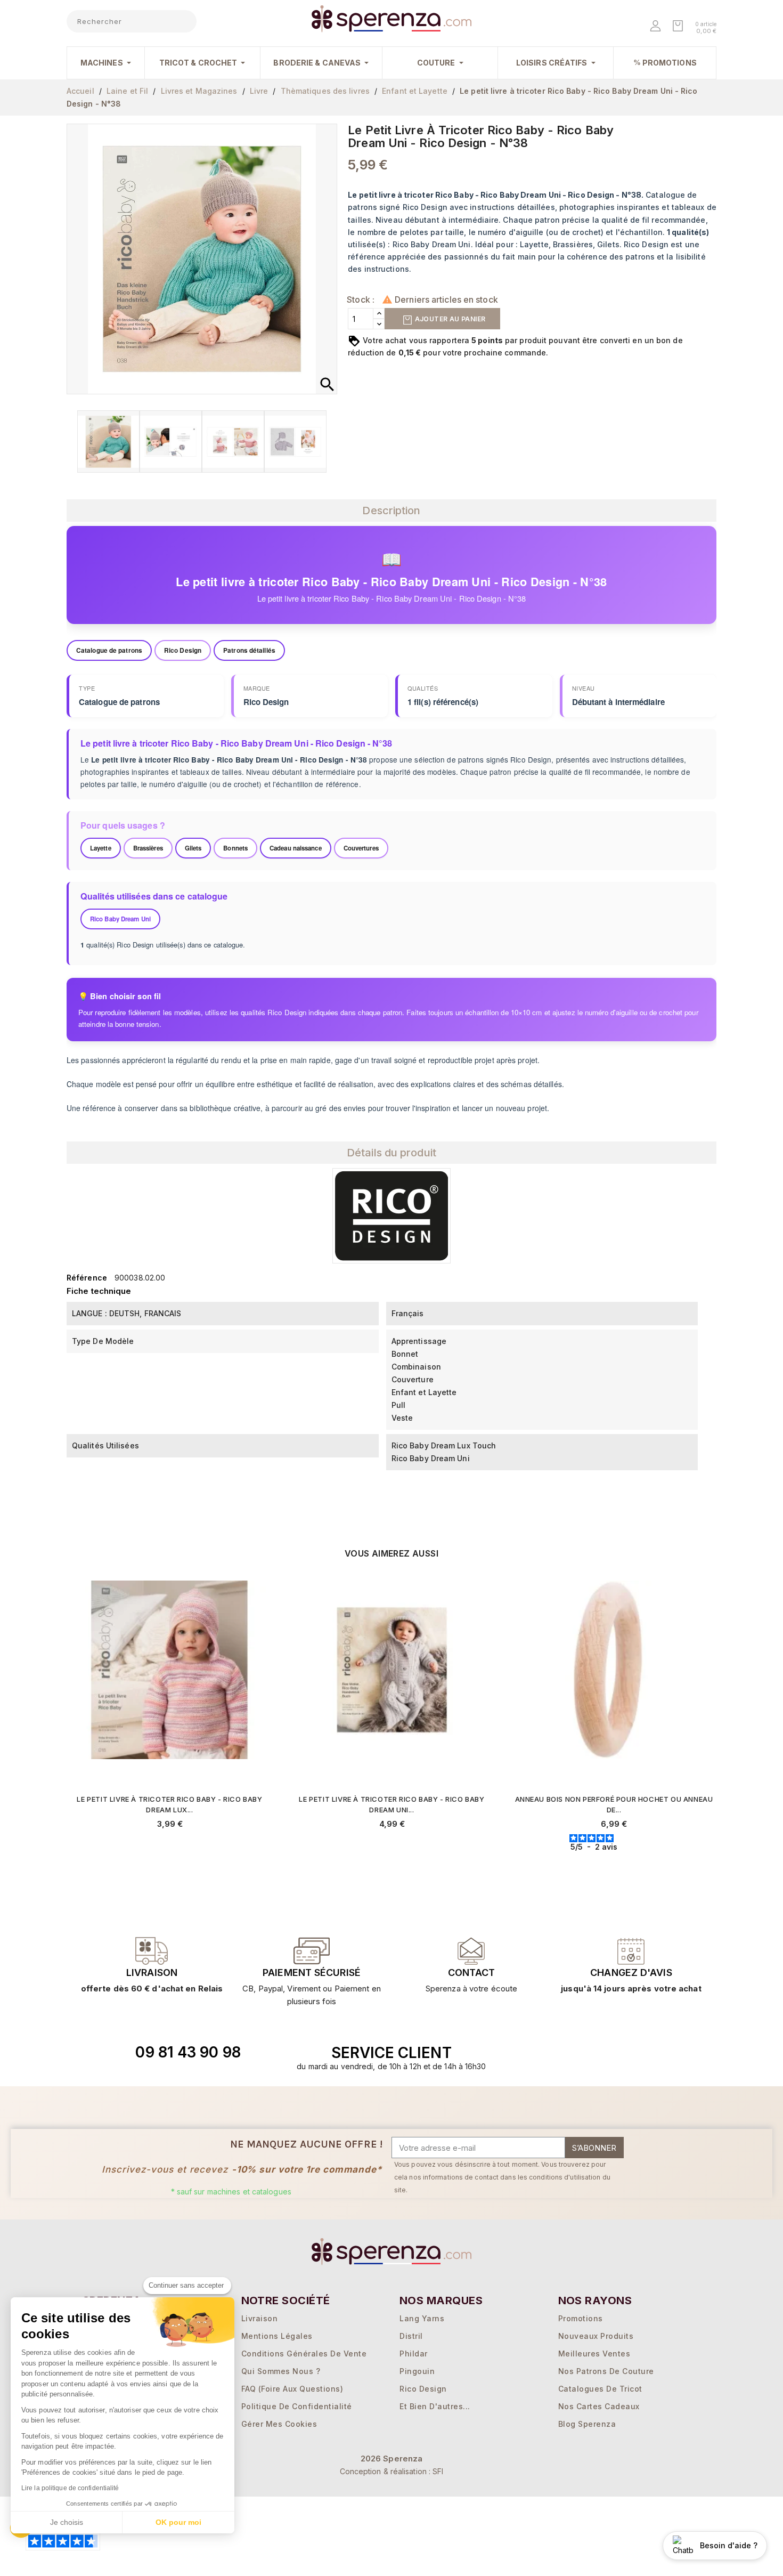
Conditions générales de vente (304, 2354)
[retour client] (631, 1951)
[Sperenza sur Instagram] (617, 2053)
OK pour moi (178, 2522)
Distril (411, 2336)
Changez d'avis (631, 1972)
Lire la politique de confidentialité (70, 2488)
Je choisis (67, 2522)
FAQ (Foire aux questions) (292, 2389)
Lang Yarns (422, 2318)
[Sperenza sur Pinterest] (641, 2053)
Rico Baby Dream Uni (120, 919)
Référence (87, 1278)
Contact (471, 1972)
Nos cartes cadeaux (599, 2406)
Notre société (286, 2300)
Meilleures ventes (594, 2354)
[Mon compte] (656, 27)
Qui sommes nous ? (281, 2371)
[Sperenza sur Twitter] (568, 2053)
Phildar (414, 2354)
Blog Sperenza (587, 2424)
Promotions (581, 2318)
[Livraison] (312, 1951)
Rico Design (423, 2389)
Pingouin (417, 2371)
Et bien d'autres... (435, 2406)
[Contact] (152, 1951)
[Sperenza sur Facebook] (592, 2053)
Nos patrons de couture (606, 2371)
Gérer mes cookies (279, 2424)
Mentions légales (277, 2336)
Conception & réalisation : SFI (392, 2471)
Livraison (152, 1972)
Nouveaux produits (596, 2336)
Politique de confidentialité (297, 2406)
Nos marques (441, 2300)
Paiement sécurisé (312, 1972)
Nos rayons (595, 2300)
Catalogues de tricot (600, 2389)
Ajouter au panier (449, 319)
